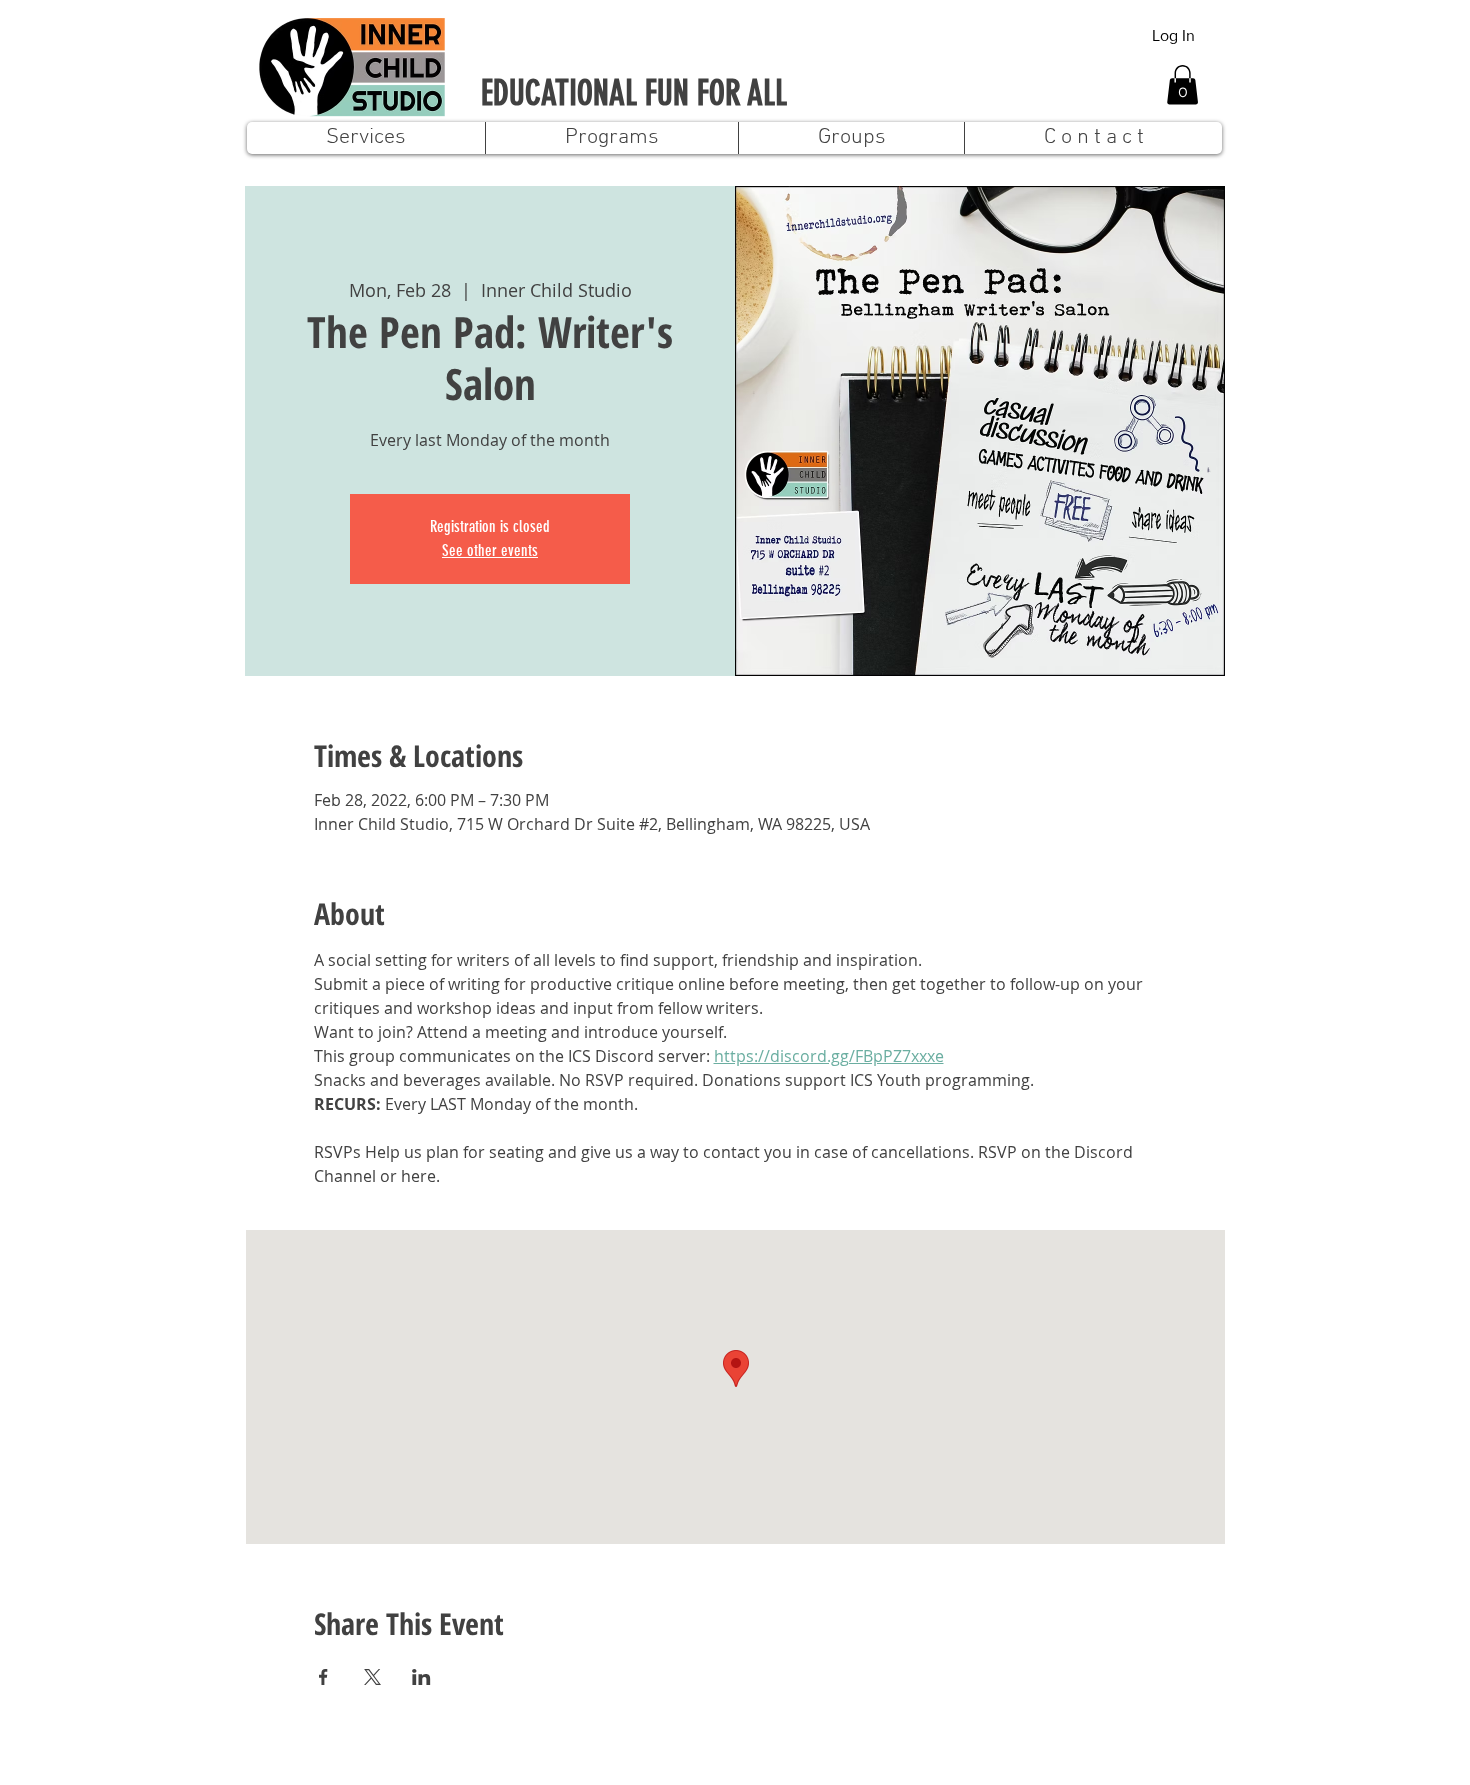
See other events (490, 550)
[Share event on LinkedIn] (421, 1677)
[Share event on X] (372, 1677)
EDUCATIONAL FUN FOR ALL (634, 93)
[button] (1182, 84)
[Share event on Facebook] (323, 1677)
